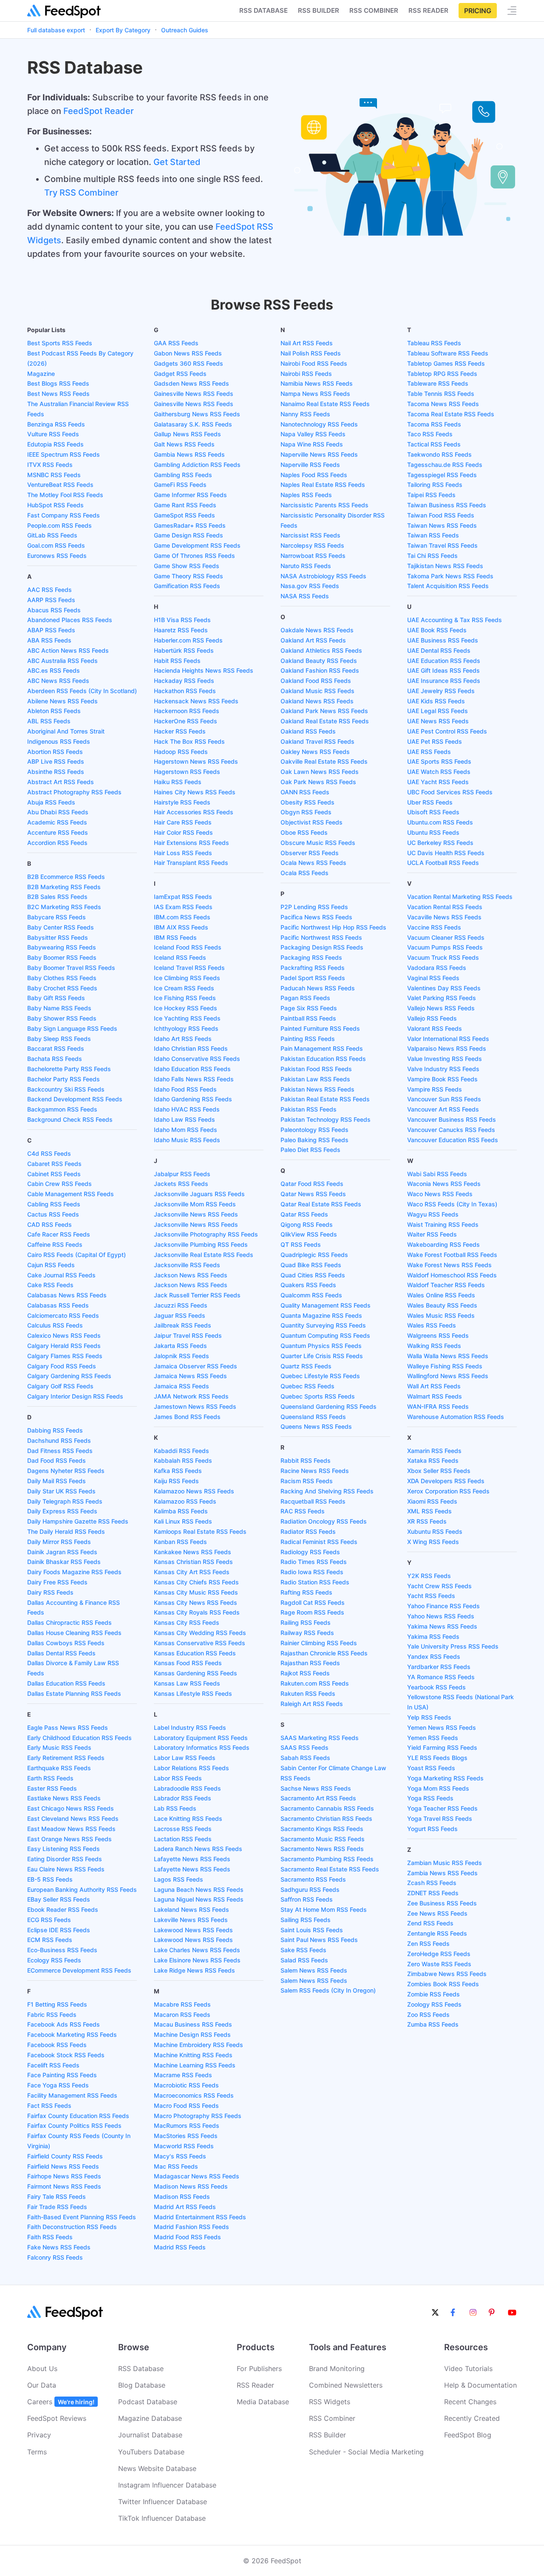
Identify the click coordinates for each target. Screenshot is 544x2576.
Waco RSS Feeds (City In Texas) (452, 1204)
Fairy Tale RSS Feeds (57, 2196)
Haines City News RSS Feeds (195, 792)
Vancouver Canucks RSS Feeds (451, 1130)
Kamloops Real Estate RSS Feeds (200, 1531)
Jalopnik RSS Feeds (181, 1356)
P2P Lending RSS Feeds (314, 907)
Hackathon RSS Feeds (185, 691)
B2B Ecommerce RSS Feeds (66, 877)
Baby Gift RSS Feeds (56, 998)
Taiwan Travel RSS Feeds (442, 545)
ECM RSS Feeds (50, 1940)
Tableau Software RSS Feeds (448, 353)
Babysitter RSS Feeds (58, 937)
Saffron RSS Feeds (307, 1899)
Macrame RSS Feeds (183, 2075)
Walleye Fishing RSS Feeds (445, 1366)
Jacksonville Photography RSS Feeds (206, 1234)
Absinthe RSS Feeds (56, 772)
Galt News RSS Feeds (184, 444)
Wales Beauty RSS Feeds (442, 1305)
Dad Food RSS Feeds (57, 1460)
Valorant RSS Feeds (435, 1028)
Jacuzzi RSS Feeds (181, 1305)
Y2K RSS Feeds (429, 1576)
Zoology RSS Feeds (434, 2004)
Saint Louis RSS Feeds (312, 1930)
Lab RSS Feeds (175, 1808)
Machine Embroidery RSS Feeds (198, 2045)
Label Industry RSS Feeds (190, 1727)
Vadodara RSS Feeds (437, 968)
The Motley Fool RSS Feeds (65, 495)
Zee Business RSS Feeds (442, 1903)
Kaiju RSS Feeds (176, 1481)
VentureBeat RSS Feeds (60, 485)
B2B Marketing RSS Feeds (64, 887)
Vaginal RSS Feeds (433, 978)
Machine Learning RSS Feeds (195, 2065)
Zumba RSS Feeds (433, 2024)
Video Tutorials (468, 2368)
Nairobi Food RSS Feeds (314, 363)
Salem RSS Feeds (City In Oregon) (328, 1990)
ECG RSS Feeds (49, 1920)
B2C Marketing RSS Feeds (64, 907)
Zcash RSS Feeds (432, 1883)
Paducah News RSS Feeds (318, 988)
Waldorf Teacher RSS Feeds (446, 1285)
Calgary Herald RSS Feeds (64, 1346)
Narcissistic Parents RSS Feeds (324, 505)
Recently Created (472, 2418)
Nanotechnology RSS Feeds (319, 424)
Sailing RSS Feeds (306, 1920)
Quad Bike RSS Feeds (311, 1265)
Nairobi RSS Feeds (306, 374)
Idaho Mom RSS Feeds (186, 1130)
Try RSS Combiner (81, 193)
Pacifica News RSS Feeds (316, 917)
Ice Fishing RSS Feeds (185, 998)
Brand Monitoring (337, 2368)
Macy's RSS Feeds (180, 2156)
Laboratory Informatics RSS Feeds (202, 1747)
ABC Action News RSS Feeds (68, 650)
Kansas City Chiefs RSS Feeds (196, 1582)
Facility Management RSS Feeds (72, 2095)
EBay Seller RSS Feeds (59, 1899)
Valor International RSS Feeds (448, 1039)
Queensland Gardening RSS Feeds (329, 1406)
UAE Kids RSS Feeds (436, 701)
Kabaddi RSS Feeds (181, 1451)
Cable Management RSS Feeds (71, 1194)
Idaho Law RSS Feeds (184, 1119)
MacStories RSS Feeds (186, 2136)
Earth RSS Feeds (50, 1778)
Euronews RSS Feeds (57, 556)
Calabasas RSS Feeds (58, 1305)
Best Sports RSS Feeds (60, 343)
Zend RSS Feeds (430, 1923)
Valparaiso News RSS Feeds (447, 1048)
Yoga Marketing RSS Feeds (445, 1778)
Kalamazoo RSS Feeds (185, 1501)
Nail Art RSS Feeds (307, 343)
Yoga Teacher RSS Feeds (442, 1808)
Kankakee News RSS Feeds (193, 1552)
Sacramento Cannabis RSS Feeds (327, 1808)
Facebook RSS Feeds (57, 2045)
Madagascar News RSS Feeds (197, 2176)
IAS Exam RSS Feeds (183, 907)
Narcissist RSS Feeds (310, 535)
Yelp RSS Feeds (429, 1717)
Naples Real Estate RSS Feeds (323, 485)
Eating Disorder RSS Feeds (65, 1859)
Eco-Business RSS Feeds (62, 1950)
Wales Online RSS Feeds (441, 1295)
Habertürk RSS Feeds (184, 650)
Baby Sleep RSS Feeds (59, 1039)
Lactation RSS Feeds (183, 1839)
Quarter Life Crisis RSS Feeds (322, 1356)
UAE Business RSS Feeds (443, 640)
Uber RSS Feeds (430, 802)
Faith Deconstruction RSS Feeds (72, 2227)
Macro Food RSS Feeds (186, 2105)
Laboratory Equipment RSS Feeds (201, 1738)
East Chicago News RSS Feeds (71, 1808)
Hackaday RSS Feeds (184, 681)
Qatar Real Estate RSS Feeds (321, 1204)
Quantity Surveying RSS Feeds (323, 1325)
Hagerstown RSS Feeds (187, 772)
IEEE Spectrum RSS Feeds (64, 454)
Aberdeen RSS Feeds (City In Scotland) (82, 691)
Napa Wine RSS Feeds (312, 444)
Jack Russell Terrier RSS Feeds (197, 1295)
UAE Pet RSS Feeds (435, 741)
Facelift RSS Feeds (53, 2065)
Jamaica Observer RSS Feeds (195, 1366)
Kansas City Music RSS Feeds (196, 1592)
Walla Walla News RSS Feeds (448, 1356)
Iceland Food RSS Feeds (188, 947)
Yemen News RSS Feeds (442, 1727)
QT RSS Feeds (301, 1244)
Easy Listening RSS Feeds (64, 1849)
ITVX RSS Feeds (50, 465)
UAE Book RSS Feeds (437, 630)
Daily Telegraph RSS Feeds (65, 1501)
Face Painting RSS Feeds (62, 2075)
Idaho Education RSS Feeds (192, 1069)
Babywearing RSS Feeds (62, 947)
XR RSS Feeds (427, 1521)
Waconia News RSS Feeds (444, 1184)
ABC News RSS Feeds (58, 681)
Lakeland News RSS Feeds (191, 1909)
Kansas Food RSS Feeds (188, 1663)
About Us (42, 2368)
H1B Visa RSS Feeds (182, 620)
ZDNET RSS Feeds (433, 1893)
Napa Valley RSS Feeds (313, 434)
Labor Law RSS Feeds (185, 1758)
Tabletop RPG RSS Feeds (442, 374)
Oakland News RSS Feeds (317, 701)
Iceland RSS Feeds (180, 957)
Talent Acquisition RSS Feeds (448, 586)
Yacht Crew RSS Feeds (439, 1586)
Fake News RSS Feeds (59, 2247)
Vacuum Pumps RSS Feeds (445, 947)
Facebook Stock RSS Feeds (66, 2055)
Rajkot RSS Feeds (305, 1673)
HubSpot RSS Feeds (55, 505)
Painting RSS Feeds (308, 1039)
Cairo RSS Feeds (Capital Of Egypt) (76, 1255)
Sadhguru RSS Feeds (310, 1889)
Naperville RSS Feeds (310, 465)
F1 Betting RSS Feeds (57, 2004)
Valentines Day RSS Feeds (444, 988)
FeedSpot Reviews (57, 2418)
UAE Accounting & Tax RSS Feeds (455, 620)
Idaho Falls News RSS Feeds (194, 1079)
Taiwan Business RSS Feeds (447, 505)
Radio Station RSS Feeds (315, 1582)
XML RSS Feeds (429, 1511)
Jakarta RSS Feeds (180, 1346)
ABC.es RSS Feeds (54, 670)
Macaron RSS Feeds (182, 2014)
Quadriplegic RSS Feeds (314, 1255)
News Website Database (157, 2468)
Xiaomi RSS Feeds (432, 1501)
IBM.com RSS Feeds (182, 917)
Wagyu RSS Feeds (433, 1214)
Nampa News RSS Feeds (315, 394)
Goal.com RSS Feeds (56, 545)
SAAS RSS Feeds (305, 1747)
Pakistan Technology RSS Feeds (326, 1119)
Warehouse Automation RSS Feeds (456, 1417)
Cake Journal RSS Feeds (61, 1275)
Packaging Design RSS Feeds (322, 947)
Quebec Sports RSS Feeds (318, 1396)
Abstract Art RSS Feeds (61, 782)
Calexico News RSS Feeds (64, 1335)
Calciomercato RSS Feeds (63, 1315)
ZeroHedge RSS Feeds (439, 1954)
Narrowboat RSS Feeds (313, 556)
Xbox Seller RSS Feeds (439, 1471)
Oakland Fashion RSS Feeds (320, 670)
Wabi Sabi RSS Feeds (437, 1174)
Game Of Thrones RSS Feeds (194, 556)
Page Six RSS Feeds (309, 1008)
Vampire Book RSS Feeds (442, 1079)
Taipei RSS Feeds (431, 495)
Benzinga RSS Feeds (56, 424)
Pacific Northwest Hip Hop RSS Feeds (333, 927)
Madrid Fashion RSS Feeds (191, 2227)
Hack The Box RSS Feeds (189, 741)
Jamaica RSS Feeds (181, 1386)
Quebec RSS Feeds (307, 1386)
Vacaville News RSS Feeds (444, 917)
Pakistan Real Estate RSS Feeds (325, 1099)
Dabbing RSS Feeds (55, 1430)
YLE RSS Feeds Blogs (437, 1758)
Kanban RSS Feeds (180, 1542)
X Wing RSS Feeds (433, 1542)
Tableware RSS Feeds (438, 383)
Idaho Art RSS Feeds (183, 1039)
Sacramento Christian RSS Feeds (326, 1818)
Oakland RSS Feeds (308, 731)
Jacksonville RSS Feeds (187, 1265)
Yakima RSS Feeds (433, 1636)
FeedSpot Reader (99, 111)
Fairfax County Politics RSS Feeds (74, 2125)
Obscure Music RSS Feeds (318, 843)
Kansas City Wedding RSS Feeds (200, 1633)
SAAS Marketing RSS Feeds (320, 1738)
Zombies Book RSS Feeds (443, 1984)
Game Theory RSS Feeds (188, 576)
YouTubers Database (151, 2452)
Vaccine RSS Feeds (434, 927)
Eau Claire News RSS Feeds (66, 1869)
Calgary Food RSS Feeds (62, 1366)
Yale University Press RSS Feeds (453, 1646)
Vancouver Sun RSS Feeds (444, 1099)
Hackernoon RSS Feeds (187, 711)
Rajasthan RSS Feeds (310, 1663)
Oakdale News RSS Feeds (317, 630)
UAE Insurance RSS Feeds (444, 681)
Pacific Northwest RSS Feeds (321, 937)
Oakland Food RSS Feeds (316, 681)
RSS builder (319, 10)
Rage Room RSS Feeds (312, 1612)
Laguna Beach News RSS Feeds (199, 1889)
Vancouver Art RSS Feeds (443, 1109)
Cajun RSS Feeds (51, 1265)
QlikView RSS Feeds (309, 1234)
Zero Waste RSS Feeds (439, 1964)
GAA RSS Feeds (176, 343)
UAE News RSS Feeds (438, 721)
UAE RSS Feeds (429, 752)
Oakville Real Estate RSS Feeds (324, 761)
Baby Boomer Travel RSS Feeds (71, 968)
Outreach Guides (185, 30)
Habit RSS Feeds (177, 661)
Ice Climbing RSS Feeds (187, 978)
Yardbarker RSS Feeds (439, 1667)
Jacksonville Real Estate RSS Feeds (204, 1255)
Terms (37, 2452)
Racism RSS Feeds (307, 1481)
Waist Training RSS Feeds (443, 1224)
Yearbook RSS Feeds (436, 1687)
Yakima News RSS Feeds (442, 1626)
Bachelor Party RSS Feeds (64, 1079)
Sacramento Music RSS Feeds (323, 1839)
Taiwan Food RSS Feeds (441, 515)
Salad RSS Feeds (304, 1960)
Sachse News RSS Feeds (316, 1788)
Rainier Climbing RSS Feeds (319, 1643)
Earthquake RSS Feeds (59, 1768)
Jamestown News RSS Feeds (195, 1406)
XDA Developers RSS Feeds (446, 1481)
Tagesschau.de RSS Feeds (445, 465)
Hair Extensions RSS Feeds (191, 843)
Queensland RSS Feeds (313, 1417)
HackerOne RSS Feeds (186, 721)
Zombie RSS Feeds (433, 1994)
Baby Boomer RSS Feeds (62, 957)
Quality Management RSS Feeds (326, 1305)
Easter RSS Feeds (52, 1788)
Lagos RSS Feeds (178, 1879)
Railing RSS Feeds (306, 1622)
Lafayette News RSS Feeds (192, 1859)
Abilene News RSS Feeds (62, 701)
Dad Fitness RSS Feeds (60, 1451)
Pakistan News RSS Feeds (317, 1089)
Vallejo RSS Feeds (432, 1018)
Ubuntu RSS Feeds (433, 832)
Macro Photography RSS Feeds (198, 2116)
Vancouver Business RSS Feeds (452, 1119)
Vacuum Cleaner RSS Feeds (446, 937)
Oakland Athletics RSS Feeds (321, 650)
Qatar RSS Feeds (304, 1214)
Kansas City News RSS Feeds (195, 1602)
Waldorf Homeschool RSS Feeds (452, 1275)
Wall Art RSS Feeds (434, 1386)
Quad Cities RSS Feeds (313, 1275)
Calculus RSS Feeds (55, 1325)
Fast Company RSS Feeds (64, 515)
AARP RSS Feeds (51, 600)
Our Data (42, 2385)
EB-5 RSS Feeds (50, 1879)
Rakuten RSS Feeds (308, 1693)
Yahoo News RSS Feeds (441, 1616)
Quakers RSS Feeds (308, 1285)
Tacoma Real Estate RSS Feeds (451, 414)
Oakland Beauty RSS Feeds (319, 661)
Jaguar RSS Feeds (180, 1315)
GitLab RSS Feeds (52, 535)
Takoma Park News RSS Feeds (450, 576)
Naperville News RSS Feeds (319, 454)
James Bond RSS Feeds (187, 1417)
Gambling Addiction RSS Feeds (197, 465)
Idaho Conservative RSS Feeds (197, 1059)
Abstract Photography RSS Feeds (74, 792)
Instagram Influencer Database (167, 2485)
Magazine (41, 374)
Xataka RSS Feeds (433, 1460)
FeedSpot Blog (468, 2435)
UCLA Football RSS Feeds (443, 863)
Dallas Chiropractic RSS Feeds (69, 1622)
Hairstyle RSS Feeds (182, 802)
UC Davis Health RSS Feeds (446, 853)
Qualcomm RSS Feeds (311, 1295)
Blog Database (142, 2385)
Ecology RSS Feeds (54, 1960)
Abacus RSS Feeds (54, 610)
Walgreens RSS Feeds (438, 1335)
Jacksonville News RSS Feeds (196, 1214)
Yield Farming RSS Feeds (442, 1747)
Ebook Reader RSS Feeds (63, 1909)
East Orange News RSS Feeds (69, 1839)
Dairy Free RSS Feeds (57, 1582)
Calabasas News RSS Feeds (67, 1295)
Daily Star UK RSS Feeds (61, 1491)
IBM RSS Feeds (175, 937)
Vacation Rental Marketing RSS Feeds (460, 897)
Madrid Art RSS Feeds (185, 2207)
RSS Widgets (330, 2402)
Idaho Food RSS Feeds (185, 1089)
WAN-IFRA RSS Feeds (438, 1406)
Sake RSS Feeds (303, 1950)
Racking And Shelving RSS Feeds (327, 1491)
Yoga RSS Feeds (430, 1798)
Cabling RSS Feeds (54, 1204)
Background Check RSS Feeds (70, 1119)
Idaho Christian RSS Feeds (191, 1048)
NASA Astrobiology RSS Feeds (323, 576)
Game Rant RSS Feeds (185, 505)
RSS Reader (428, 10)
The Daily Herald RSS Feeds (66, 1531)
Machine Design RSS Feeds (192, 2034)
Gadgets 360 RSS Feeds (188, 363)
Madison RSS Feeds (182, 2196)
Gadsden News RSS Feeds (191, 383)
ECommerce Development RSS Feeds (79, 1970)
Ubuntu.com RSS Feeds (440, 822)
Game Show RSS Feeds (187, 566)
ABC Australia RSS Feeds (62, 661)
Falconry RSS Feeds (55, 2257)
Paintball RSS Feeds (308, 1018)
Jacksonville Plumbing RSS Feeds (201, 1244)
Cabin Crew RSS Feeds (59, 1184)
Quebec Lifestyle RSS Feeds (320, 1376)
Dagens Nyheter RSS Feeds (66, 1471)
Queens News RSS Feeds (316, 1426)
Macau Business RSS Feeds (193, 2024)
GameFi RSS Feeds (180, 485)
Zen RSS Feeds (428, 1943)
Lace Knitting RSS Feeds (188, 1818)
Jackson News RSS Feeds (191, 1275)
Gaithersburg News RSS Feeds (197, 414)
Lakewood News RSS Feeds (193, 1930)
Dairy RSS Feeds (50, 1592)
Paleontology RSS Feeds (314, 1130)
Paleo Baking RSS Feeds (314, 1140)
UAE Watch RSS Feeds (439, 772)
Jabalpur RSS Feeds (182, 1174)
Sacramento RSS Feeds (313, 1879)
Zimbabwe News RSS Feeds (447, 1974)
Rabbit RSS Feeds (306, 1460)
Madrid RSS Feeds (180, 2247)
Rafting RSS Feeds (306, 1592)
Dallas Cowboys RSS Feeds (66, 1643)
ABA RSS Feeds (49, 640)
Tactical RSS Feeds (434, 444)
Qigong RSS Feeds (307, 1224)
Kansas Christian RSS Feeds (193, 1562)
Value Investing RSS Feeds (445, 1059)
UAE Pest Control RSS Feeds (447, 731)
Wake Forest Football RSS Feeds (452, 1255)
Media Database (263, 2402)
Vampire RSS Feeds (435, 1089)
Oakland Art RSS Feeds (313, 640)
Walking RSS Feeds (434, 1346)
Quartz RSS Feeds (306, 1366)
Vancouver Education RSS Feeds (453, 1140)
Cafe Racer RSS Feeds (59, 1234)
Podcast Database (148, 2402)
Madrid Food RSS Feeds (187, 2237)
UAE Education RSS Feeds (444, 661)
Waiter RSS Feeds (432, 1234)
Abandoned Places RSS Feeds (70, 620)
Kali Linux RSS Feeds (183, 1521)
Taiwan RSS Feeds (433, 535)
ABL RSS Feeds (49, 721)
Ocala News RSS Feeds (313, 863)
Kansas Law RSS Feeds (187, 1683)
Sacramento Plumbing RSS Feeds (327, 1859)
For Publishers (259, 2368)
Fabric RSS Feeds (52, 2014)
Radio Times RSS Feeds (314, 1562)
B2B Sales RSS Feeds (57, 897)
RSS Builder (327, 2435)
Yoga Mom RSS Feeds (438, 1788)
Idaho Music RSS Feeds (187, 1140)
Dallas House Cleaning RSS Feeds (74, 1633)
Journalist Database (150, 2435)
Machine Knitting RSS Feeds (193, 2055)
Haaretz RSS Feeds (181, 630)
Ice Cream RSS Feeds (184, 988)
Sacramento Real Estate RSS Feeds (330, 1869)
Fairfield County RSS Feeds (65, 2156)
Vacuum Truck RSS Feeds (443, 957)
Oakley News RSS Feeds (315, 752)
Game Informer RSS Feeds (190, 495)
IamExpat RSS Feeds (183, 897)
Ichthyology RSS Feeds (186, 1028)
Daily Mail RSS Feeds (57, 1481)
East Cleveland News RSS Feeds (73, 1818)
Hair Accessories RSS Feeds (194, 812)
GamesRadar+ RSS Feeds (190, 525)
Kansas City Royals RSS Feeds (197, 1612)
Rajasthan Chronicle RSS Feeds (324, 1653)
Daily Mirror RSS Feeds (59, 1542)
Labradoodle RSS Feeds (187, 1788)
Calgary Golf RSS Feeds (60, 1386)
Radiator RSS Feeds (308, 1531)
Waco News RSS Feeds (440, 1194)
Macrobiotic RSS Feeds (186, 2085)
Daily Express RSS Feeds (62, 1511)
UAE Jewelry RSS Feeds (441, 691)
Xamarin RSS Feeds (434, 1451)
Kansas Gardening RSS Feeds (195, 1673)
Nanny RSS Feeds (305, 414)
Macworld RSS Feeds (184, 2146)
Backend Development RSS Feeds (75, 1099)
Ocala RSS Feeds (305, 873)
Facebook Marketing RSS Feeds (72, 2034)
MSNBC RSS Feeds (54, 475)
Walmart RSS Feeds (435, 1396)
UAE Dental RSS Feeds (439, 650)
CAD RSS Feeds (50, 1224)
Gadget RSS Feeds (180, 374)
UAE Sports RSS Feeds (439, 761)
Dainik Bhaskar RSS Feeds (64, 1562)
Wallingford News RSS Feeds (448, 1376)
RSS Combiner (374, 10)
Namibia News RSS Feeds (317, 383)
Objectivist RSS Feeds (312, 822)
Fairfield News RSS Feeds (63, 2166)
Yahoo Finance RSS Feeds (443, 1606)
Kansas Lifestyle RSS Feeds (193, 1693)
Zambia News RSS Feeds (442, 1873)
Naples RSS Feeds (306, 495)
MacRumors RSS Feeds (187, 2125)
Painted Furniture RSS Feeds (320, 1028)
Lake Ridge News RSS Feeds (194, 1970)
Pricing (478, 11)
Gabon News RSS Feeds (188, 353)
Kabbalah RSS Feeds (183, 1460)
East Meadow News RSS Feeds (71, 1829)
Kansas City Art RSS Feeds (192, 1572)
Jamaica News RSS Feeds (190, 1376)
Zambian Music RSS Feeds (445, 1863)
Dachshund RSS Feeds (59, 1440)
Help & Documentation (480, 2385)
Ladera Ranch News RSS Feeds (198, 1849)
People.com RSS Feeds (59, 525)
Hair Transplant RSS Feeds (191, 863)
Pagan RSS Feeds (305, 998)
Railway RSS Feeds (307, 1633)
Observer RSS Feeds (310, 853)
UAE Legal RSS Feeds (438, 711)
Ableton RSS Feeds (54, 711)
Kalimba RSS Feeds (181, 1511)
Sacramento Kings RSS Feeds (322, 1829)
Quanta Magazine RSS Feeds (321, 1315)
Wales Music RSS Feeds (441, 1315)
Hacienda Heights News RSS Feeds (204, 670)
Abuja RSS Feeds (51, 802)
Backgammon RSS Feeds (62, 1109)
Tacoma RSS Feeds (434, 424)
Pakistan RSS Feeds (309, 1109)
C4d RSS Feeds (49, 1153)
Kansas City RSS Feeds (187, 1622)
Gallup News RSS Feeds (187, 434)
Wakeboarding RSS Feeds (443, 1244)
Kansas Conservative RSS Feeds (200, 1643)
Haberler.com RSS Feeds (188, 640)
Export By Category (123, 30)
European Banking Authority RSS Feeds (82, 1889)
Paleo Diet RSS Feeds (310, 1150)
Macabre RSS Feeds (182, 2004)
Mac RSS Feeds (176, 2166)
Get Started (177, 162)
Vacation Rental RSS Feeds (445, 907)
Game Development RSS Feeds (197, 545)
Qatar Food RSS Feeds (312, 1184)
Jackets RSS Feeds (181, 1184)
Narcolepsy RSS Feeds (312, 545)
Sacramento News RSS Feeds (322, 1849)
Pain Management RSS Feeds (322, 1048)
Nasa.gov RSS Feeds (310, 586)
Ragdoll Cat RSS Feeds (313, 1602)
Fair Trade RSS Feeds (57, 2207)
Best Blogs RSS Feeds (58, 383)
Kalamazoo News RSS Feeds (194, 1491)
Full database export (56, 30)
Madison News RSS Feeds (191, 2186)
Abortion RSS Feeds (55, 752)
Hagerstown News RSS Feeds (196, 761)
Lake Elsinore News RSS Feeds (197, 1960)
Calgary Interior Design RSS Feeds (75, 1396)
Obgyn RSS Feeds (306, 812)
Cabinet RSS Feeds (54, 1174)
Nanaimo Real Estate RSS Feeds (325, 404)
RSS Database (141, 2368)
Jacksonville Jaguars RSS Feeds (199, 1194)
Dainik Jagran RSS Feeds (62, 1552)
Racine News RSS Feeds (315, 1471)
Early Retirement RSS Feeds (66, 1758)
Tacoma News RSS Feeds (443, 404)
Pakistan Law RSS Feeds (315, 1079)
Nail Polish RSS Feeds (311, 353)
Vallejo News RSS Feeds (441, 1008)
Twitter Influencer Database (163, 2502)
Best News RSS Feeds (58, 394)
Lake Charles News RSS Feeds (197, 1950)
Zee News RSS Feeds (437, 1913)
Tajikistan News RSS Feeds (445, 566)
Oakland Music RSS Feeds (317, 691)
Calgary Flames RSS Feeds (65, 1356)
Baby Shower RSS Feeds (62, 1018)
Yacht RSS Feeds (431, 1596)
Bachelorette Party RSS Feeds (69, 1069)
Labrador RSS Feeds (183, 1798)
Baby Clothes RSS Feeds (62, 978)
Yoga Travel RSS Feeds (440, 1818)
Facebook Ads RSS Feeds (64, 2024)
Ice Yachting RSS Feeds (187, 1018)
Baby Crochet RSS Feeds (62, 988)
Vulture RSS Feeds (53, 434)
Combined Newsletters (346, 2385)
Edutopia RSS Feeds (55, 444)
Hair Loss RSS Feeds (183, 853)
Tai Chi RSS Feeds (432, 556)
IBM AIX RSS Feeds (181, 927)
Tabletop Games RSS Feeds (446, 363)
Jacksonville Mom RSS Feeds (195, 1204)
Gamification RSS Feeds (187, 586)
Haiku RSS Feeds (178, 782)
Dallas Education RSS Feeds (66, 1683)
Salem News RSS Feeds (314, 1970)
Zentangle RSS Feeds (437, 1933)
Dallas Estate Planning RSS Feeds (74, 1693)
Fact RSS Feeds (49, 2105)
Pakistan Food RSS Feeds (316, 1069)
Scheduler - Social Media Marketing (366, 2452)
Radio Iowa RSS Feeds (312, 1572)
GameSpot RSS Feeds (184, 515)
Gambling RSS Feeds (183, 475)
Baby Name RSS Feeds (59, 1008)
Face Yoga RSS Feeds (58, 2085)
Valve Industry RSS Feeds (443, 1069)
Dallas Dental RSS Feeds (61, 1653)
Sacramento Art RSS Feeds (318, 1798)
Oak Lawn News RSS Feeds (320, 772)
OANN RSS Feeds (305, 792)
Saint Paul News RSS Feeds (319, 1940)
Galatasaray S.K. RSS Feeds (193, 424)
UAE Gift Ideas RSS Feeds (443, 670)
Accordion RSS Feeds (57, 843)
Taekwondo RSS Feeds (439, 454)
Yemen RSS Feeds (433, 1738)
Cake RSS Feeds (50, 1285)
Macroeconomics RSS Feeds (194, 2095)
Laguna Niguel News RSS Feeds (199, 1899)
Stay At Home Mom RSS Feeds (324, 1909)
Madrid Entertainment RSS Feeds (200, 2217)
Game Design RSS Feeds (188, 535)
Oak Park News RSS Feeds (318, 782)
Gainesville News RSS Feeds (194, 394)
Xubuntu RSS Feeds (435, 1531)
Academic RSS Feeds (57, 822)
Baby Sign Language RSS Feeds (72, 1028)
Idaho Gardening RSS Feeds (193, 1099)
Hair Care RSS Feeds (183, 822)
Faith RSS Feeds (50, 2237)
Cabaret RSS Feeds (54, 1164)
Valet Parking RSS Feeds (442, 998)
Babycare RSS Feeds (57, 917)
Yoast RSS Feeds (431, 1768)
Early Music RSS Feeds (59, 1747)
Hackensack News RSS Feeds (196, 701)
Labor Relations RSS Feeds (191, 1768)
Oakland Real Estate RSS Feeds (325, 721)
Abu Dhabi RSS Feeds (58, 812)
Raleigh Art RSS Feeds (312, 1704)
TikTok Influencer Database (162, 2518)
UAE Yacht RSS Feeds (438, 782)
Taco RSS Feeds (430, 434)
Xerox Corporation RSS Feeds (448, 1491)
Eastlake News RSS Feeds (64, 1798)
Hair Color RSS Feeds (183, 832)
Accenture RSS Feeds (58, 832)
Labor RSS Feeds (178, 1778)
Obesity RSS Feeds (307, 802)
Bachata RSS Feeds (55, 1059)
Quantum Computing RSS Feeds (325, 1335)
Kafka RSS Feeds (178, 1471)
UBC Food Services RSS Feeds (450, 792)
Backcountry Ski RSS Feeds (66, 1089)
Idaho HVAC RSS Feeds (187, 1109)
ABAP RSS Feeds (51, 630)
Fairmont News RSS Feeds (64, 2186)
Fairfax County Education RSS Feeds (78, 2116)
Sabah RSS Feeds (305, 1758)
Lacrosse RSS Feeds (183, 1829)
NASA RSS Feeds (305, 596)
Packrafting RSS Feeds (313, 968)
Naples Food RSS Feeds (314, 475)
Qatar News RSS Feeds (313, 1194)
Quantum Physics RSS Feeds (321, 1346)
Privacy (39, 2435)
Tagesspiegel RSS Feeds (442, 475)
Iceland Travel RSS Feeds (189, 968)
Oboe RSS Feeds (304, 832)
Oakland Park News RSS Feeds (324, 711)
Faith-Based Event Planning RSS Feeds (82, 2217)
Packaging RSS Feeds (311, 957)
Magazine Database (150, 2418)
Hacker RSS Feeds (180, 731)
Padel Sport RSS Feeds (313, 978)
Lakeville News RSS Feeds (191, 1920)
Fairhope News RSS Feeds (64, 2176)
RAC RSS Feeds (303, 1511)
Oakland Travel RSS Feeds (317, 741)
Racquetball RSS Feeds (313, 1501)
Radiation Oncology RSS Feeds (324, 1521)
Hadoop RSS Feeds (181, 752)
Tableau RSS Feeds (434, 343)
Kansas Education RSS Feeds (195, 1653)
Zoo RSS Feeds (428, 2014)
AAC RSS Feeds (50, 590)
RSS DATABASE (263, 10)
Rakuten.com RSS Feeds (315, 1683)
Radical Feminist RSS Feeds (319, 1542)
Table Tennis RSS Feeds (441, 394)
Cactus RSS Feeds (53, 1214)
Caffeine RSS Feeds (55, 1244)
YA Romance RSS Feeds (441, 1677)
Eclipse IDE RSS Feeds (59, 1930)
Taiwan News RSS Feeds (442, 525)
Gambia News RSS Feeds (189, 454)
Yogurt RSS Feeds (432, 1829)
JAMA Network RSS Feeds (191, 1396)
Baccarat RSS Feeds (56, 1048)
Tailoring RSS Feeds (435, 485)
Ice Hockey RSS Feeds (186, 1008)
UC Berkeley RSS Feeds (440, 843)
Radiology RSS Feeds (310, 1552)
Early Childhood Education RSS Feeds (79, 1738)
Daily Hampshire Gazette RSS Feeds (78, 1521)
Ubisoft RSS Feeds (433, 812)
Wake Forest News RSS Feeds (449, 1265)
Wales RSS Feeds (432, 1325)
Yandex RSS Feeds (434, 1656)
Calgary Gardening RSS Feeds (69, 1376)
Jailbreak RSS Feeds (183, 1325)
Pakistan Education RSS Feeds (323, 1059)
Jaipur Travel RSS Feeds (188, 1335)
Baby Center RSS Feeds (61, 927)
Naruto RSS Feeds (306, 566)
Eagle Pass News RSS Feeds (68, 1727)
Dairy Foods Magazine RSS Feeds (74, 1572)
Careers (61, 2402)
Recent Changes (470, 2402)
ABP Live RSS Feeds (56, 761)
